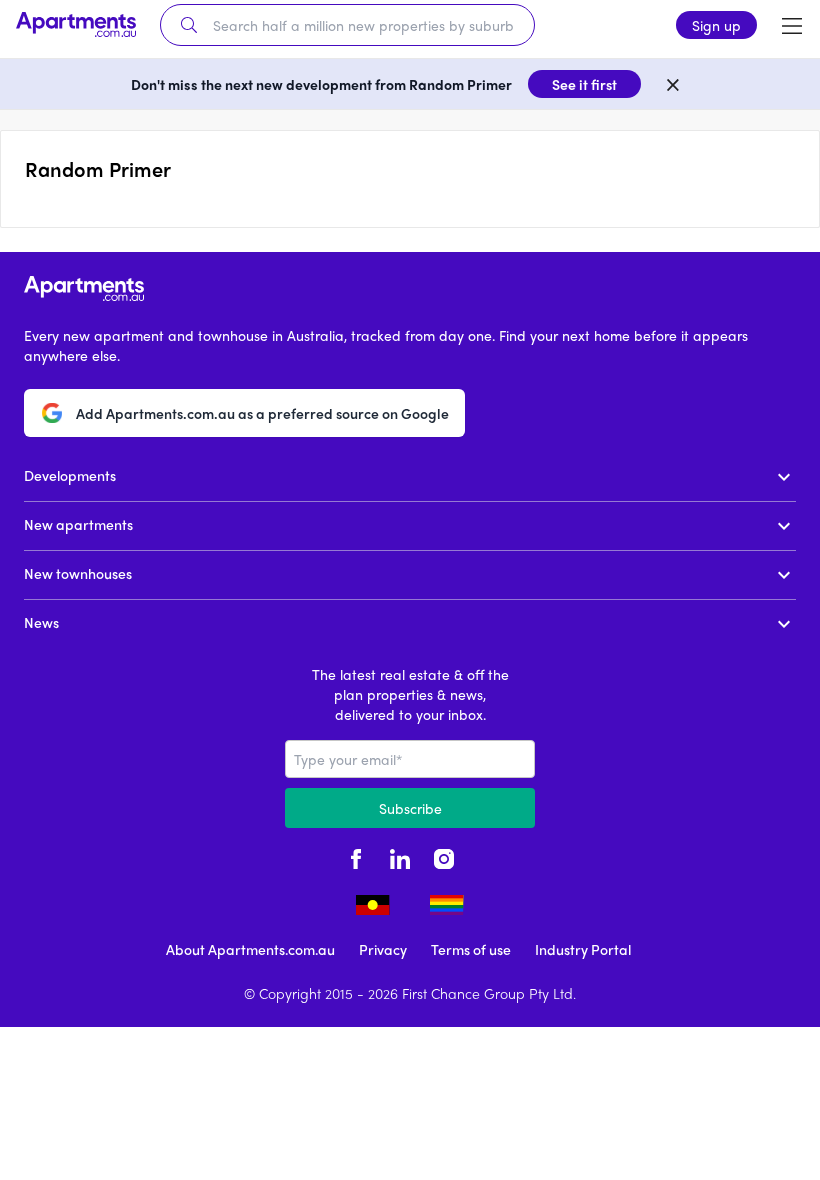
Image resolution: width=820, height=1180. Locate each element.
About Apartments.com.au (250, 949)
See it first (584, 84)
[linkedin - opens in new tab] (400, 856)
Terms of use (471, 949)
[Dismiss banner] (673, 84)
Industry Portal (583, 949)
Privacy (383, 949)
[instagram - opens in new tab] (444, 856)
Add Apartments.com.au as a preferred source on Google (262, 413)
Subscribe (410, 808)
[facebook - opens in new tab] (356, 856)
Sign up (716, 25)
